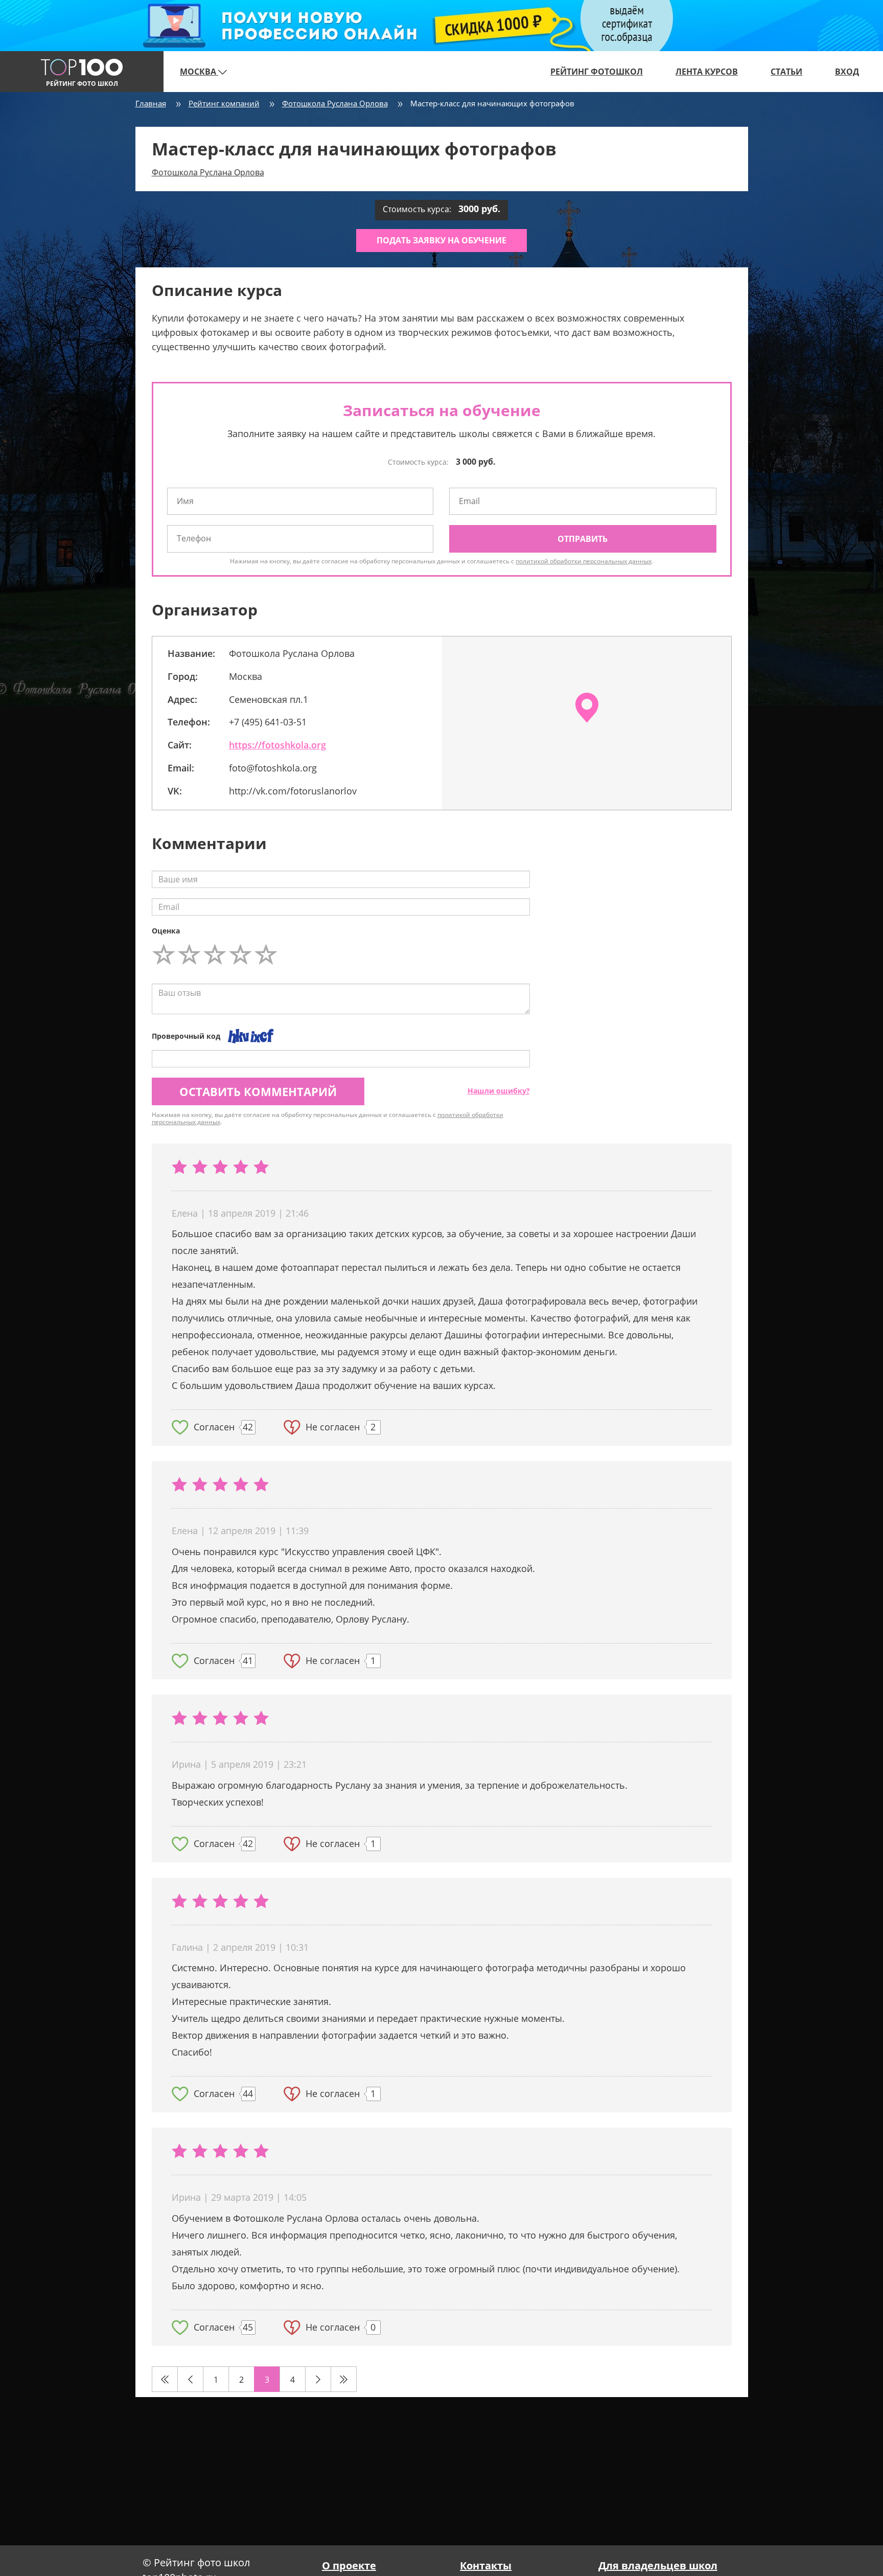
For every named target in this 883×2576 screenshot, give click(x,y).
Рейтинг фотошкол (597, 72)
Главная (151, 103)
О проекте (349, 2566)
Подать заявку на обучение (441, 240)
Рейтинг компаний (224, 103)
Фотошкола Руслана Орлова (335, 103)
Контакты (486, 2566)
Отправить (583, 539)
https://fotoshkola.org (277, 745)
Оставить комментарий (258, 1091)
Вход (847, 72)
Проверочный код (186, 1036)
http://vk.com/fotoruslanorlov (293, 791)
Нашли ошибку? (499, 1091)
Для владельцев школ (658, 2566)
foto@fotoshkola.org (273, 768)
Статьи (786, 72)
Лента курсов (707, 72)
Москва (199, 72)
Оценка (166, 931)
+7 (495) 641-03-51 (268, 722)
